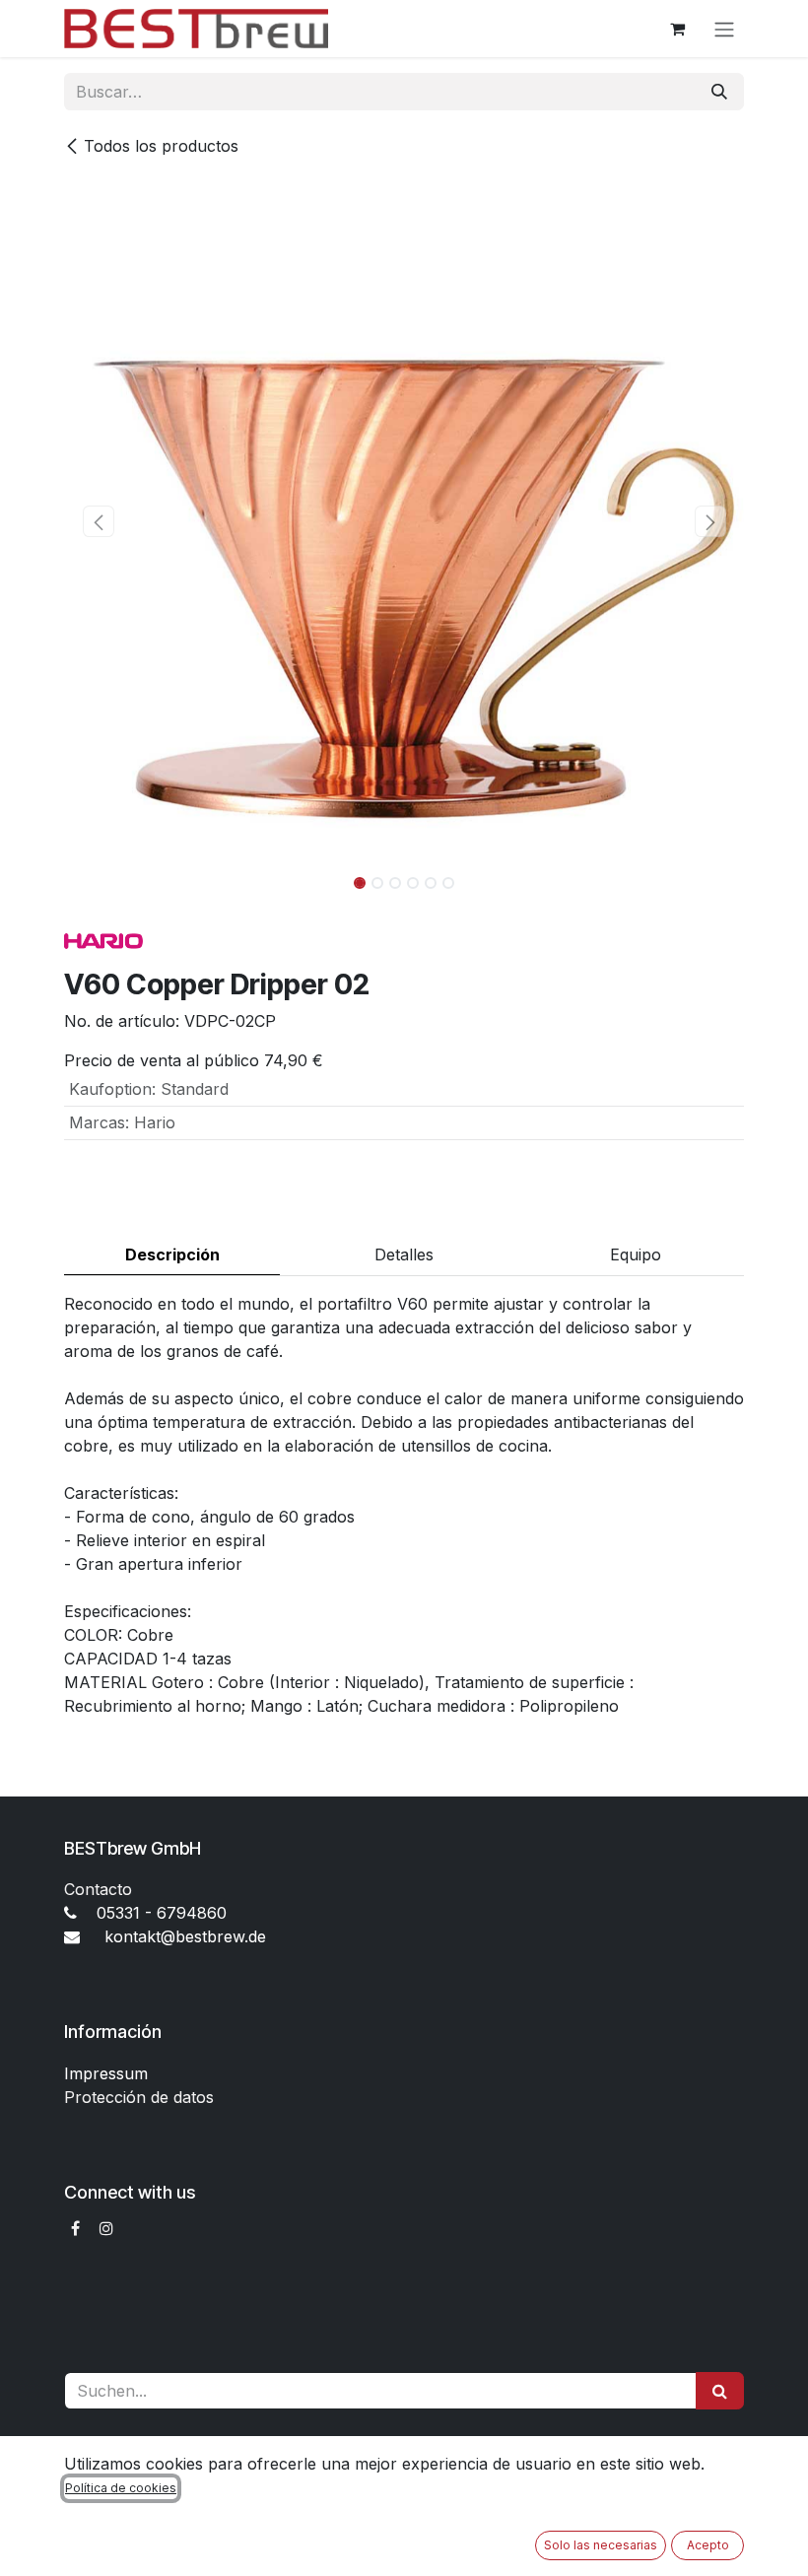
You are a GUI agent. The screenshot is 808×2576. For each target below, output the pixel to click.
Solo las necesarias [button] (601, 2545)
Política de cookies (121, 2488)
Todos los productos (161, 146)
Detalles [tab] (404, 1254)
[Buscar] (719, 92)
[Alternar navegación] (724, 29)
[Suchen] (720, 2391)
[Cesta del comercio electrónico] (677, 29)
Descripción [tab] (172, 1254)
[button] (98, 521)
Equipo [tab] (636, 1254)
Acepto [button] (708, 2545)
